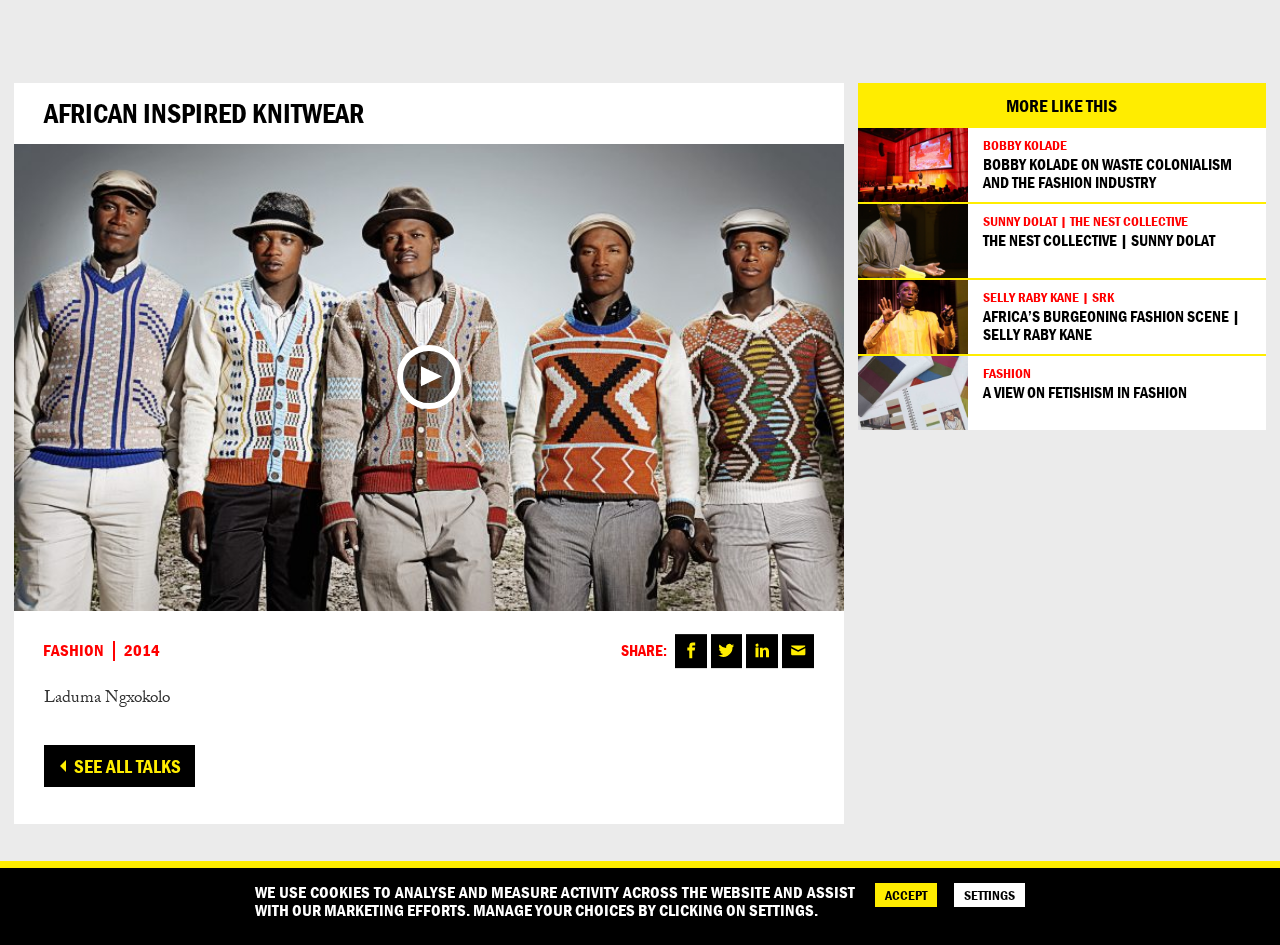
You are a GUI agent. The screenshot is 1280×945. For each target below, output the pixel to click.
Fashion (73, 651)
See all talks (127, 766)
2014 (142, 651)
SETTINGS (989, 895)
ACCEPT (906, 895)
